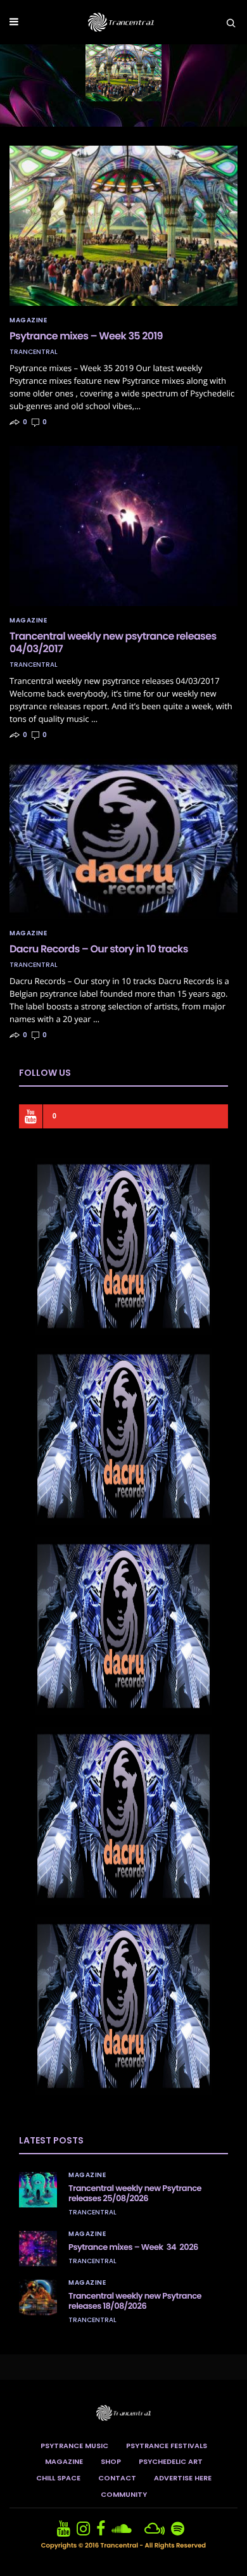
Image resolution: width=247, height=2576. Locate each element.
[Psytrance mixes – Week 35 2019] (123, 226)
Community (124, 2494)
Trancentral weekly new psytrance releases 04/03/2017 (113, 642)
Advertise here (183, 2478)
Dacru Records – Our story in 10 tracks (99, 949)
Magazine (28, 320)
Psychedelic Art (171, 2461)
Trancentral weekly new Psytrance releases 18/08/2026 (135, 2301)
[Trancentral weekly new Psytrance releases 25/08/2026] (38, 2190)
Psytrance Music (74, 2446)
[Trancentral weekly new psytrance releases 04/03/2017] (123, 526)
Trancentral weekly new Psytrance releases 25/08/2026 (135, 2193)
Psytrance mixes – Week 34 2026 (133, 2247)
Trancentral (34, 352)
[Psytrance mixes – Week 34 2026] (38, 2249)
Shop (111, 2461)
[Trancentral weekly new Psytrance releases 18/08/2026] (38, 2297)
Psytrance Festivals (167, 2446)
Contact (117, 2478)
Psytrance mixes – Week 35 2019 (86, 336)
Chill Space (58, 2478)
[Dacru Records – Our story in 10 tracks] (123, 839)
